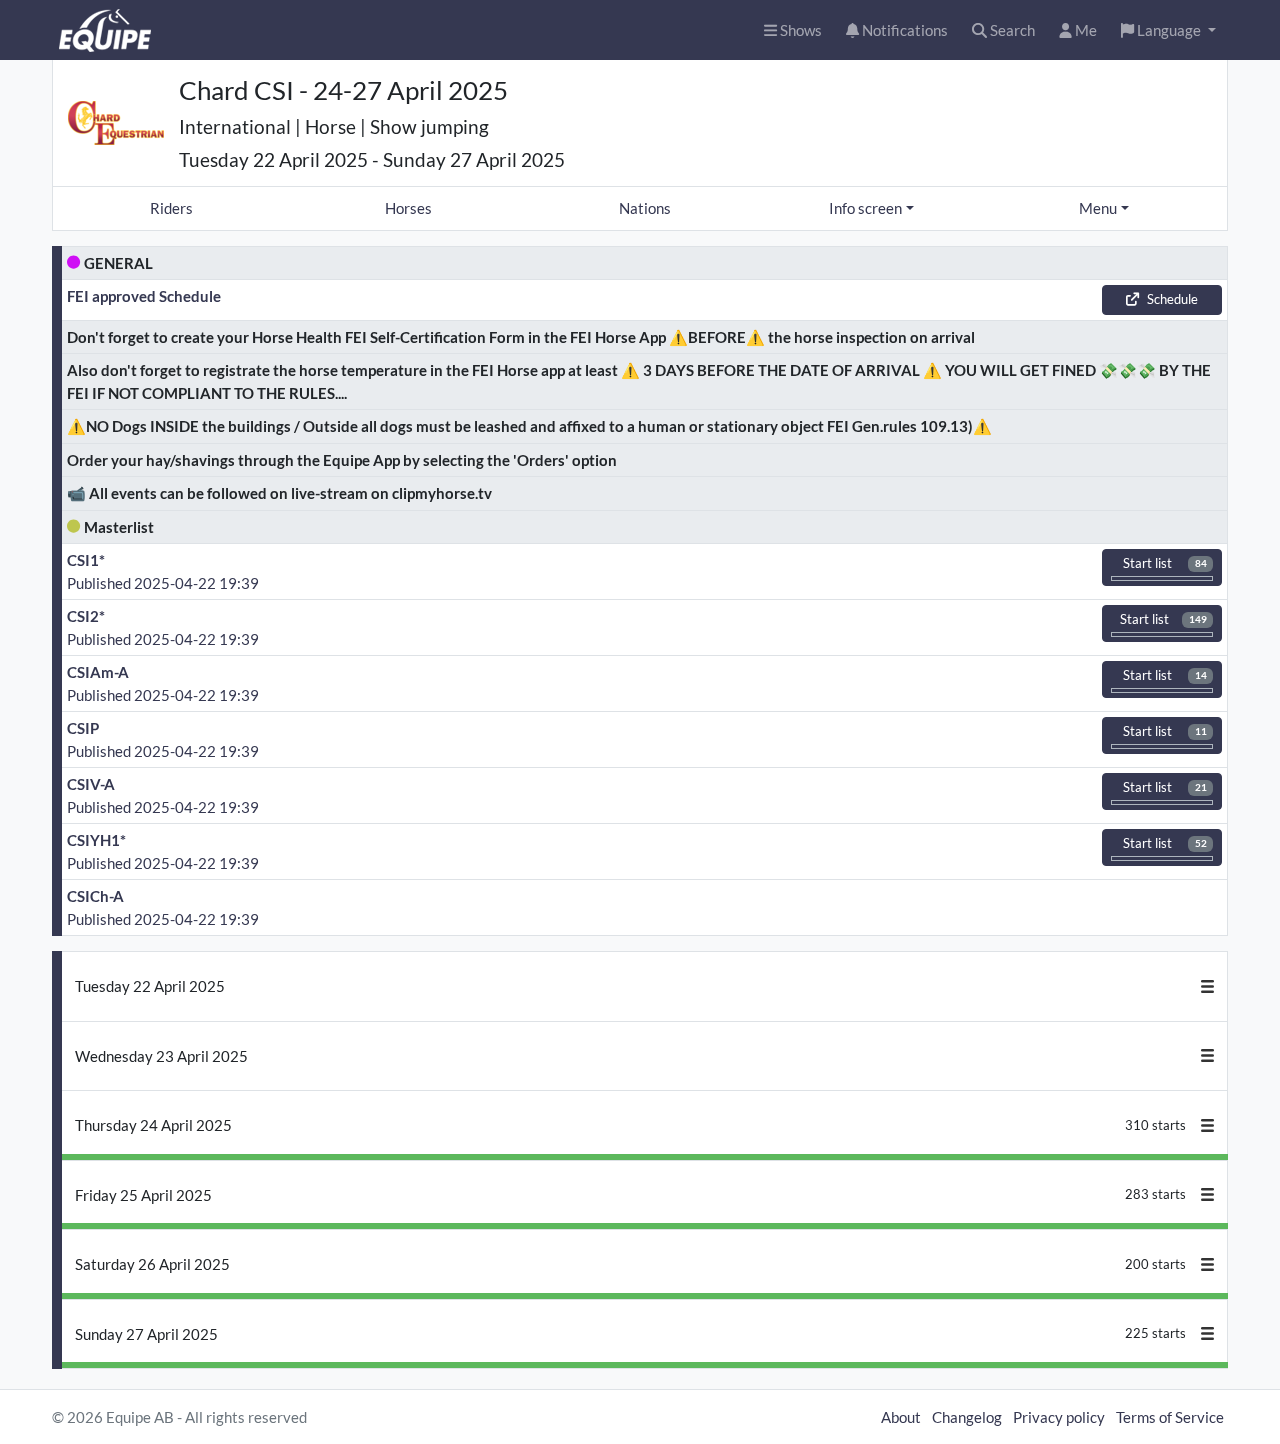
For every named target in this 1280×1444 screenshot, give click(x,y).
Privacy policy (1059, 1417)
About (901, 1417)
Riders (171, 208)
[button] (1168, 30)
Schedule (1172, 299)
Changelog (967, 1417)
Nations (645, 208)
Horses (408, 208)
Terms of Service (1170, 1417)
